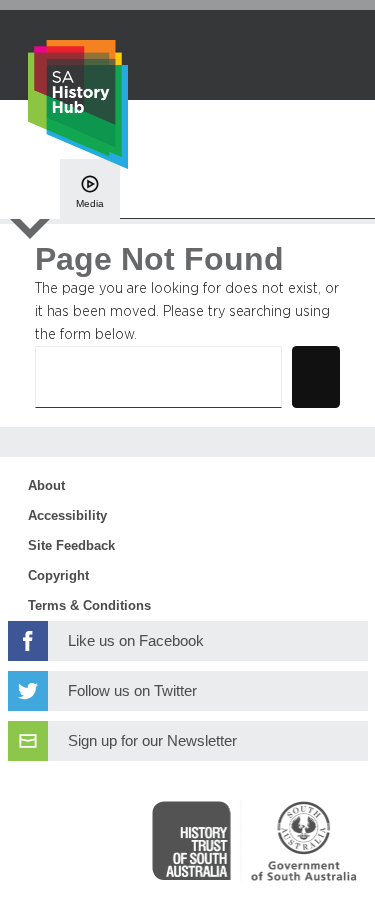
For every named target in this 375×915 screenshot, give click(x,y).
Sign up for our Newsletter (152, 741)
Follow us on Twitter (132, 691)
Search (316, 376)
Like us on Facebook (136, 641)
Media (90, 203)
